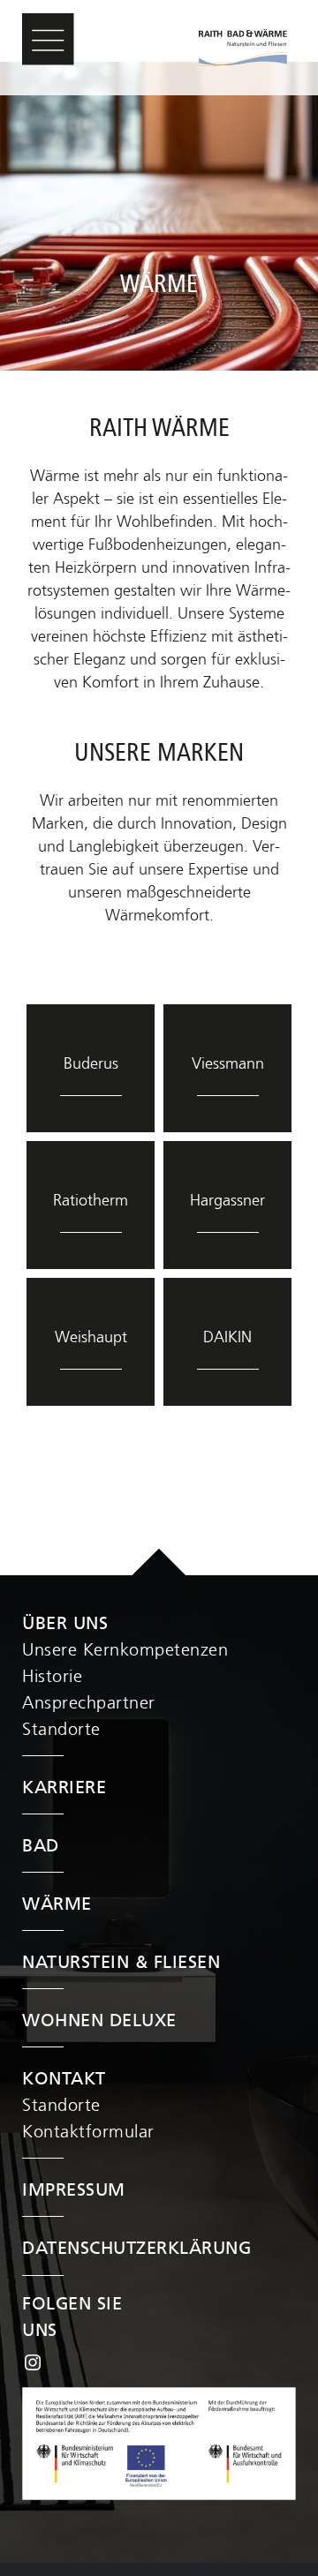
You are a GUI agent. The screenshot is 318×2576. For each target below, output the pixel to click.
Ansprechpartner (89, 1704)
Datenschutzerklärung (136, 2249)
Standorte (61, 1730)
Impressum (74, 2191)
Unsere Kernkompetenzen (125, 1651)
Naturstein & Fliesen (121, 1963)
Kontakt (64, 2080)
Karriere (64, 1788)
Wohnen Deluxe (99, 2021)
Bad (41, 1847)
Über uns (65, 1624)
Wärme (57, 1905)
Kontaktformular (88, 2133)
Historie (52, 1677)
